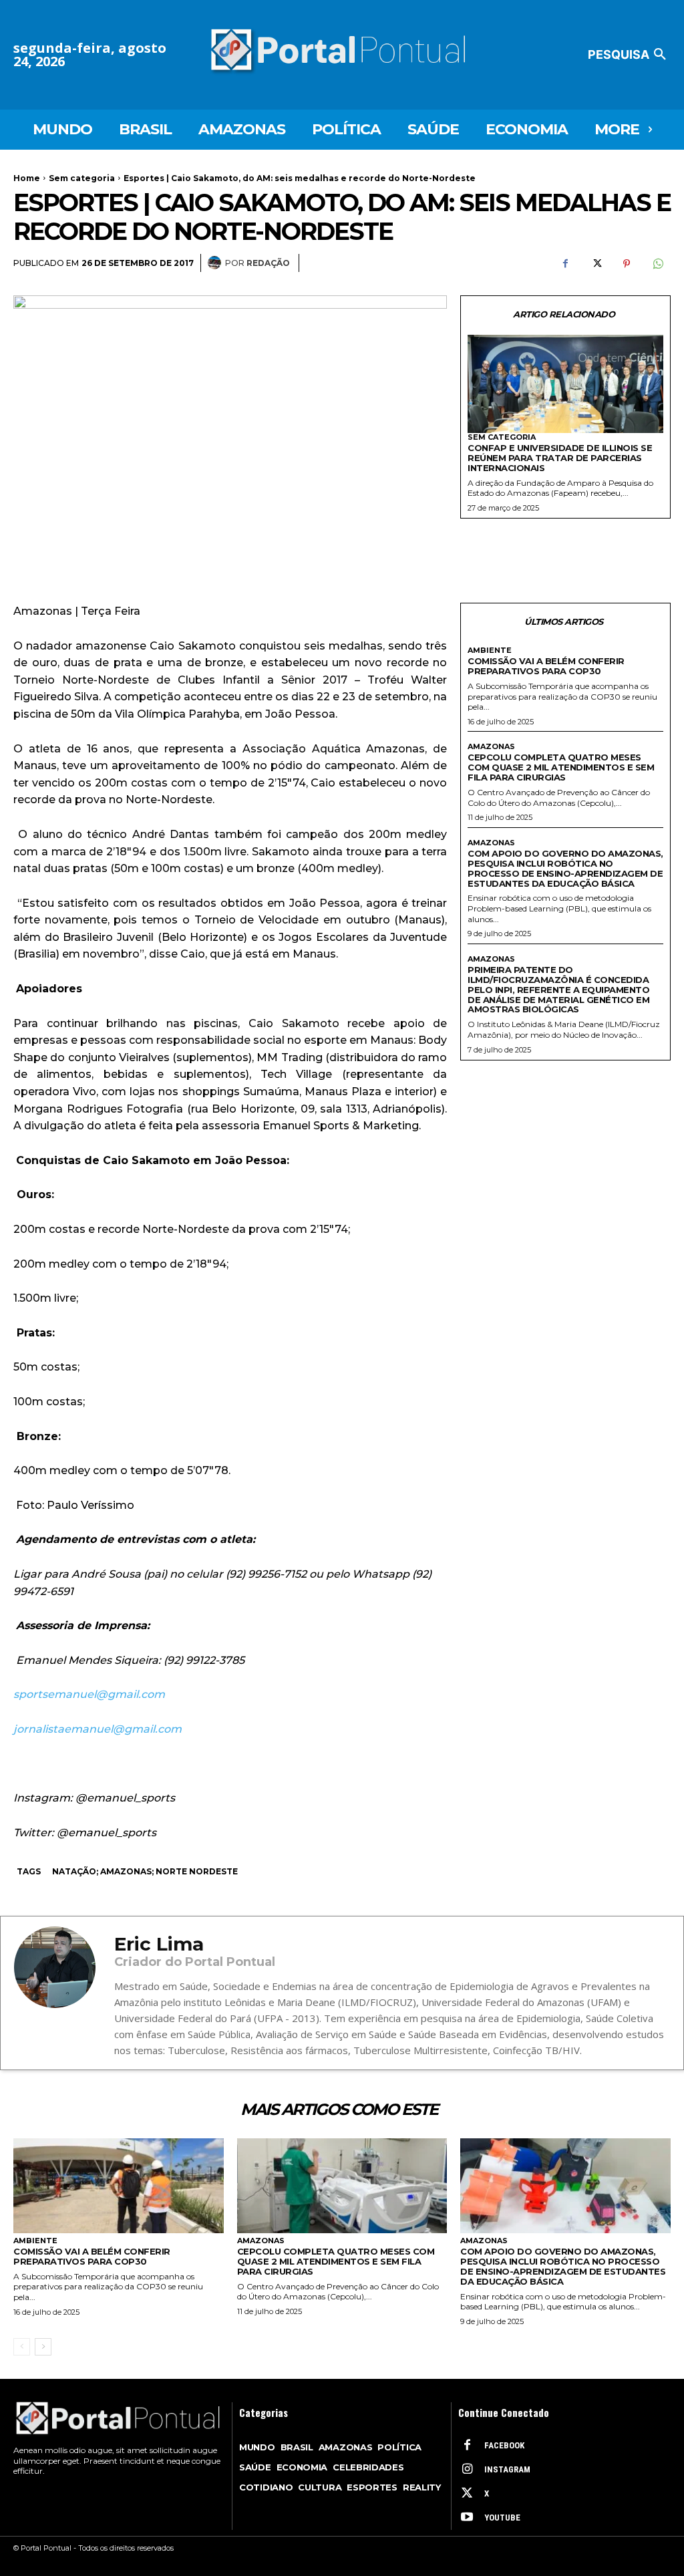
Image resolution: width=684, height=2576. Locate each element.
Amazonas (491, 747)
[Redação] (216, 263)
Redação (268, 263)
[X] (596, 263)
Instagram (507, 2469)
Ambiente (490, 651)
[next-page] (43, 2347)
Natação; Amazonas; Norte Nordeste (145, 1871)
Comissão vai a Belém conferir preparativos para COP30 (546, 666)
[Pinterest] (627, 263)
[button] (629, 55)
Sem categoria (82, 178)
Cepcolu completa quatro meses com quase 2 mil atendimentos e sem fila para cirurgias (561, 767)
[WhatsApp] (657, 263)
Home (27, 178)
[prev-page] (22, 2347)
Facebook (504, 2445)
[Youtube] (467, 2518)
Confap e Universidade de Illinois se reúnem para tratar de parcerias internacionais (560, 458)
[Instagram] (467, 2470)
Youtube (502, 2518)
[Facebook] (565, 263)
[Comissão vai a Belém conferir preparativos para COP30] (119, 2186)
